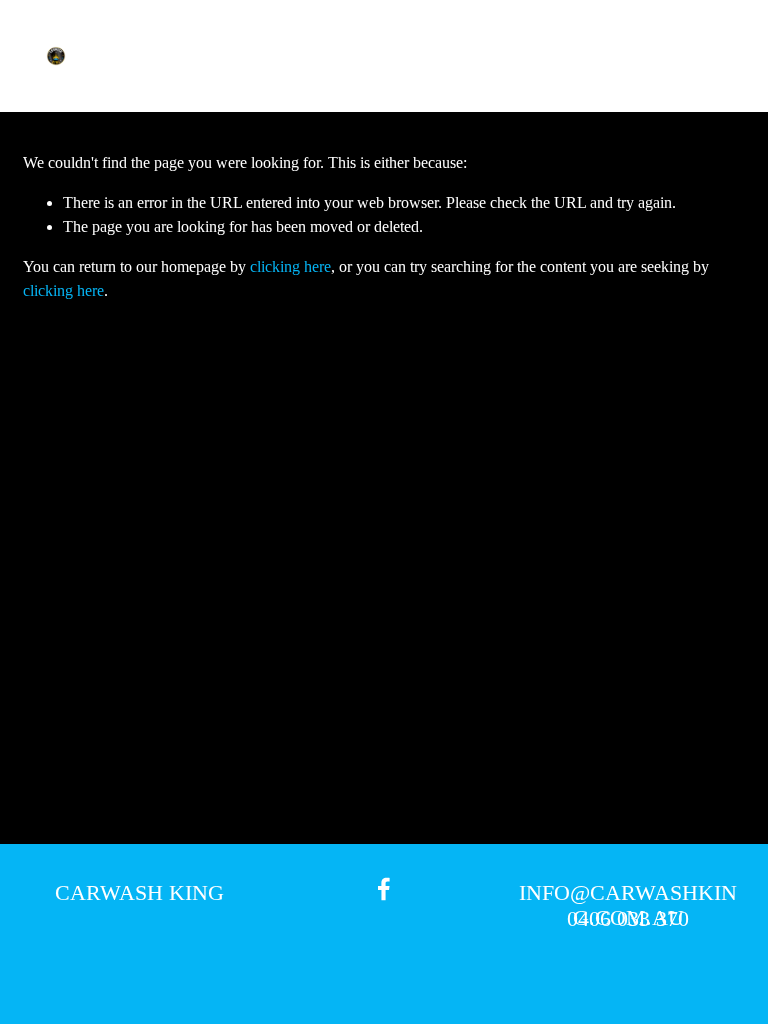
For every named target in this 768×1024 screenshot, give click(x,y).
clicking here (290, 266)
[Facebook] (384, 889)
